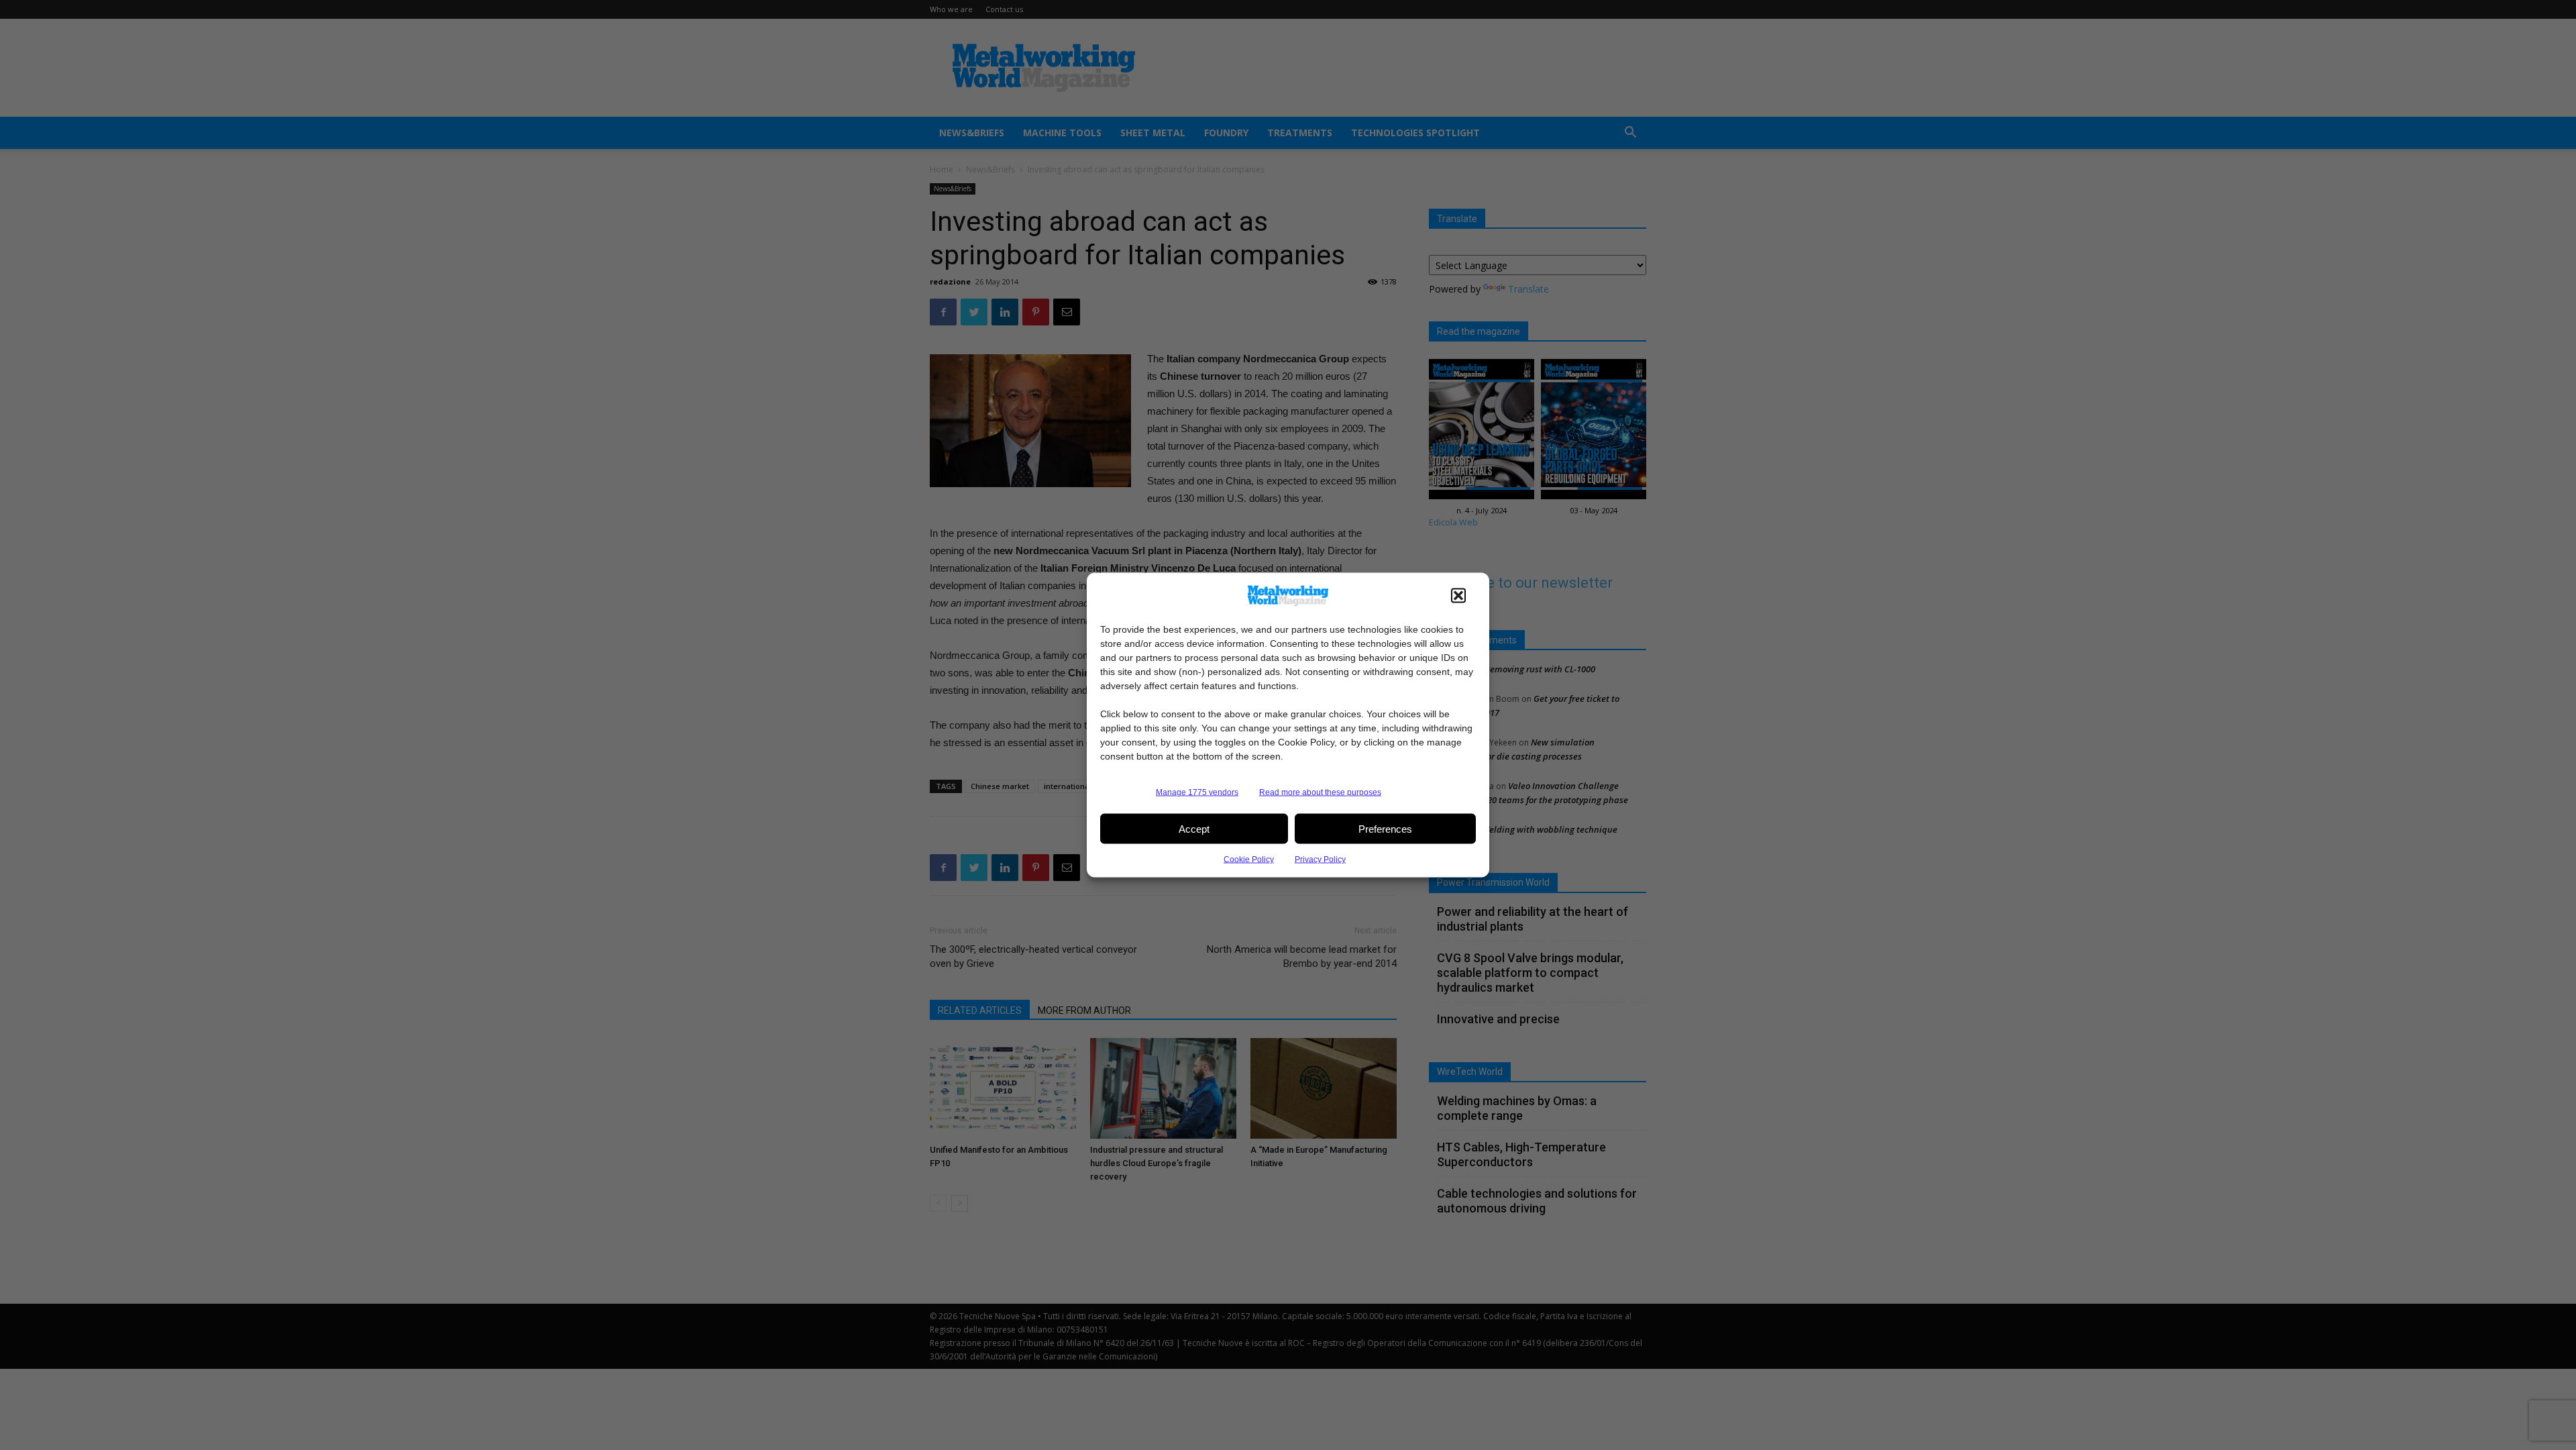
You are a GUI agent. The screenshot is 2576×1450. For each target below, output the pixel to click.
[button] (1458, 596)
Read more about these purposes (1320, 792)
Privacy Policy (1320, 860)
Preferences (1385, 828)
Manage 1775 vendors (1197, 792)
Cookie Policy (1249, 860)
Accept (1194, 828)
